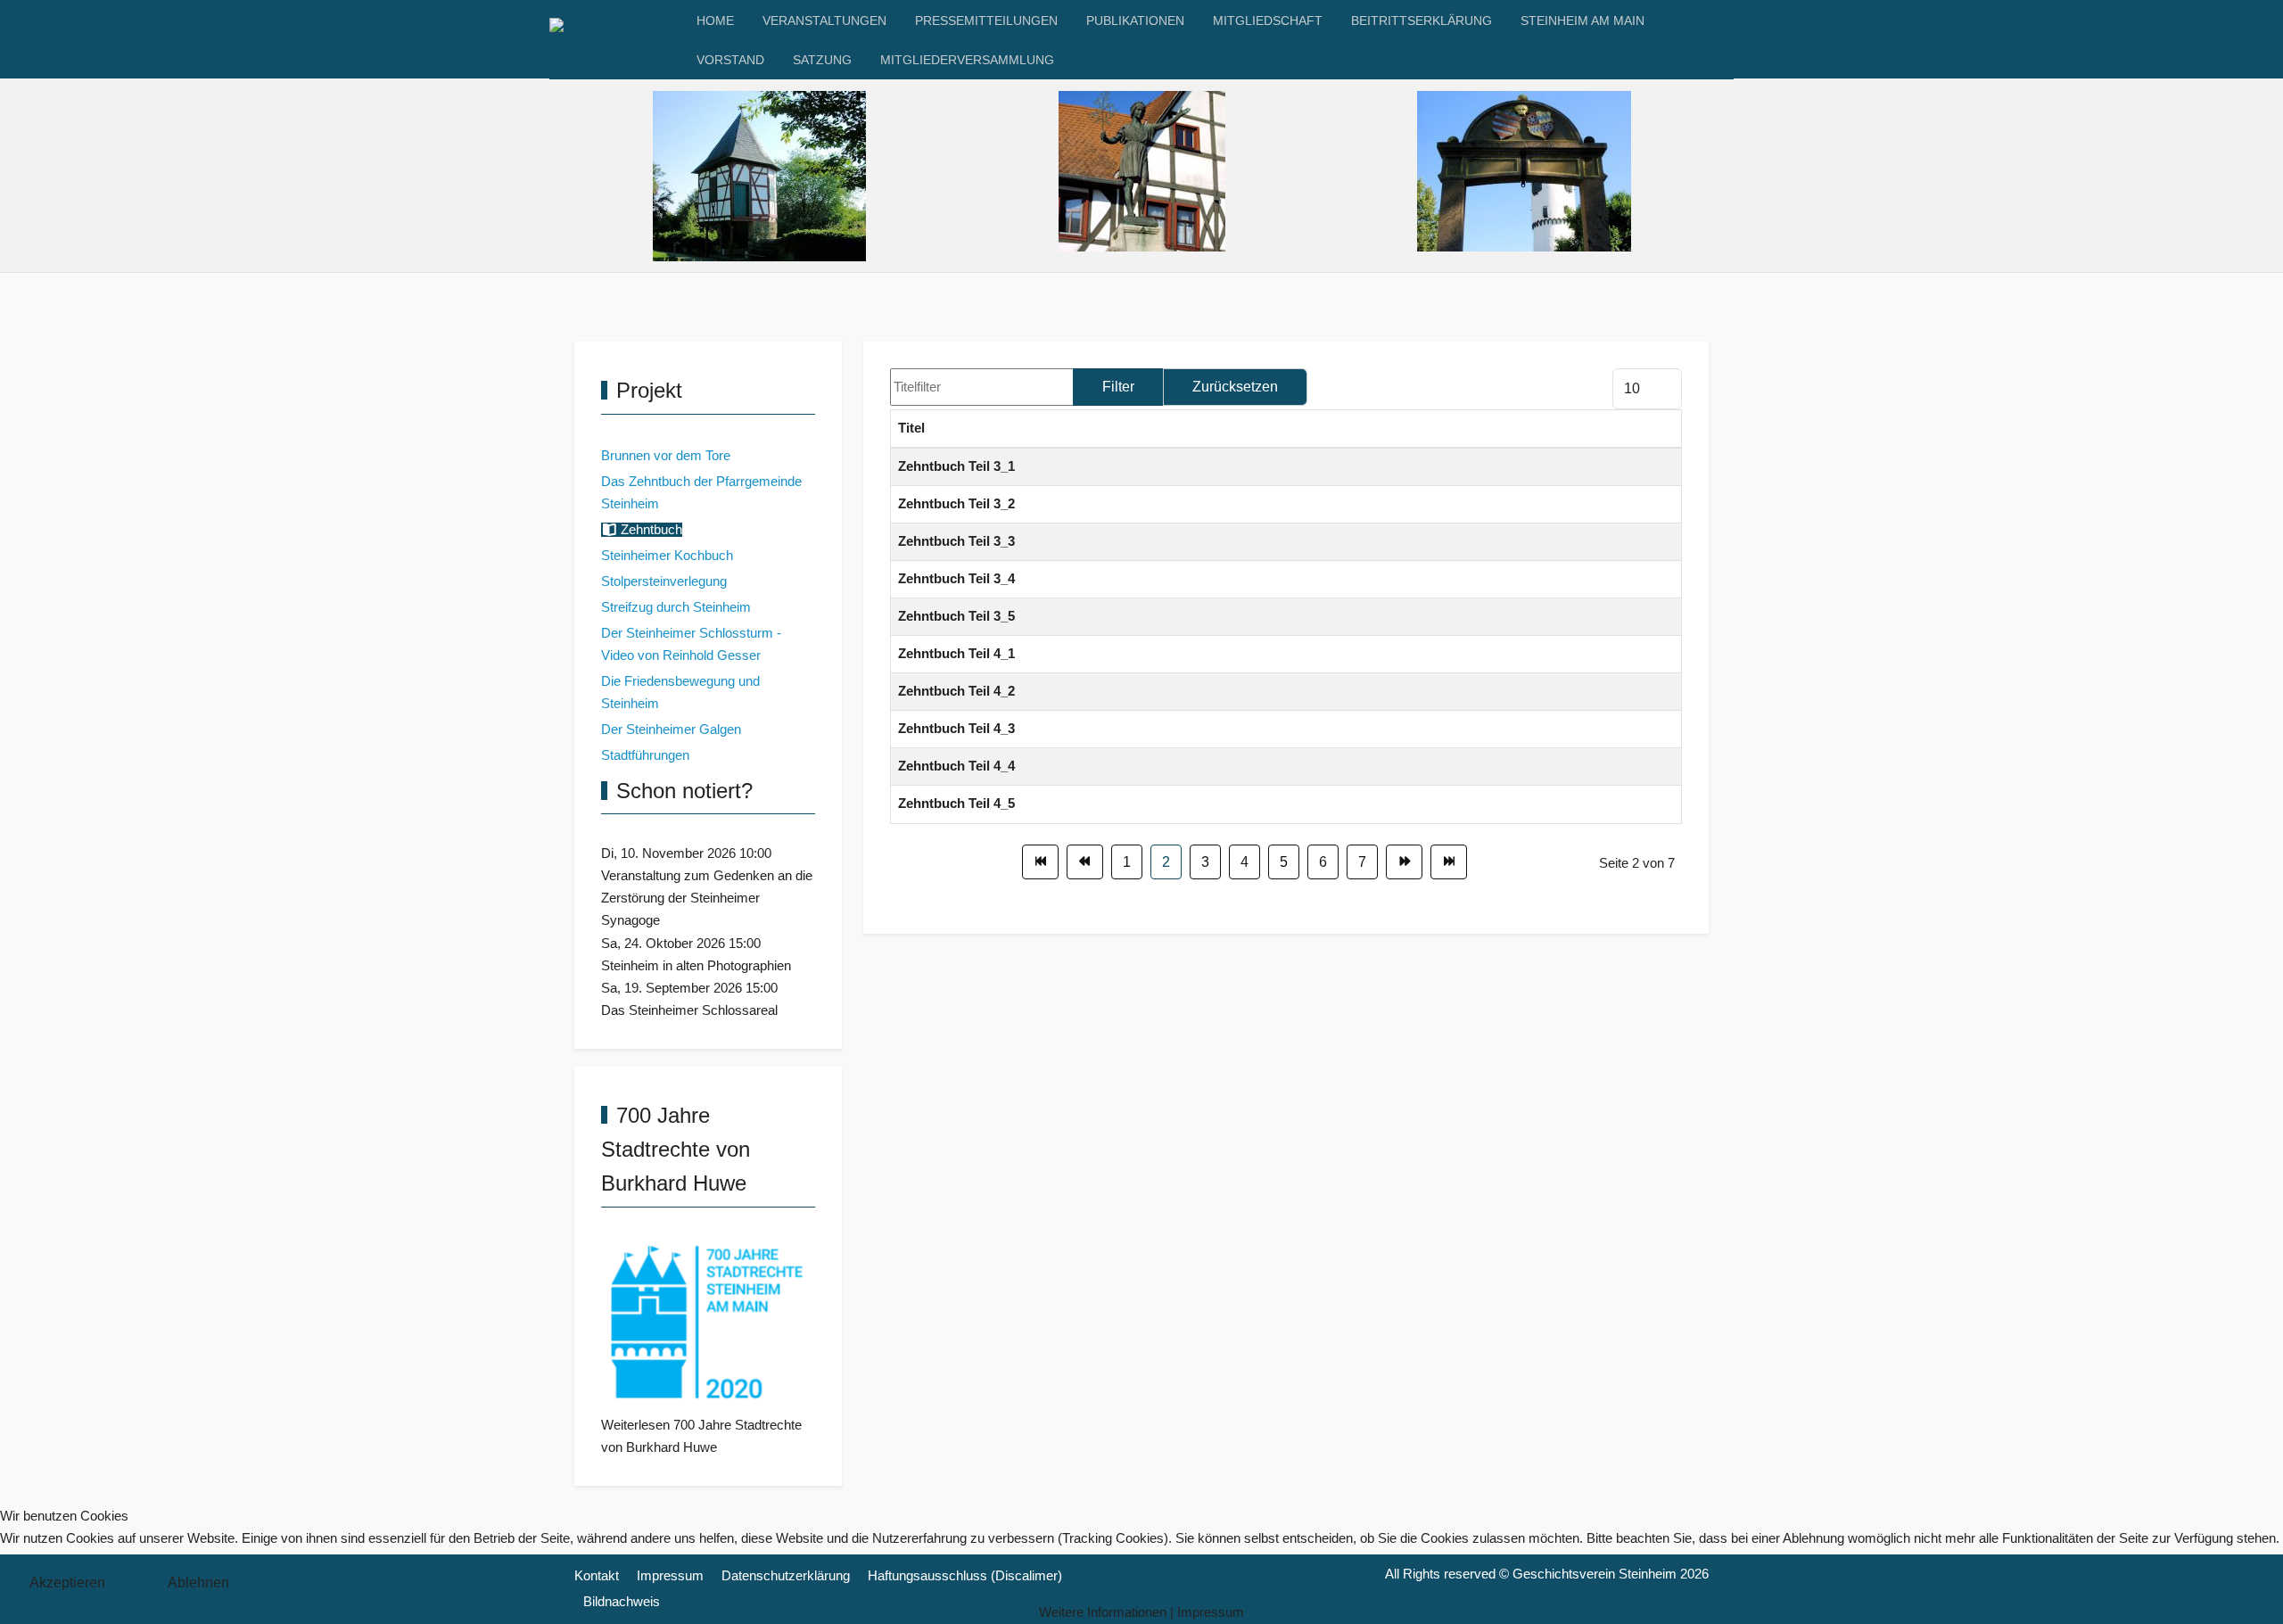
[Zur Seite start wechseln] (1040, 862)
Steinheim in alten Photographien (696, 966)
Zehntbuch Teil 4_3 (956, 729)
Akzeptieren (67, 1583)
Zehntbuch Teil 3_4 (956, 579)
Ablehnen (198, 1583)
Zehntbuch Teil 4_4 (956, 766)
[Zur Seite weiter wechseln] (1404, 862)
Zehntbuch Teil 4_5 (956, 804)
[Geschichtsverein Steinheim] (616, 40)
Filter (1118, 387)
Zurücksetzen (1235, 387)
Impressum (1211, 1612)
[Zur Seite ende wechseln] (1449, 862)
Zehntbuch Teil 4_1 (956, 654)
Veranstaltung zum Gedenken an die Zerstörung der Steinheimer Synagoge (707, 898)
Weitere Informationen (1103, 1612)
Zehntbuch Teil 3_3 (956, 541)
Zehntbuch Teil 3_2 (956, 504)
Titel (911, 428)
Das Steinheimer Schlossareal (689, 1010)
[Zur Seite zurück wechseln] (1085, 862)
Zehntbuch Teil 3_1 (956, 466)
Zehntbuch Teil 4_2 (956, 691)
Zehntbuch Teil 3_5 (956, 616)
